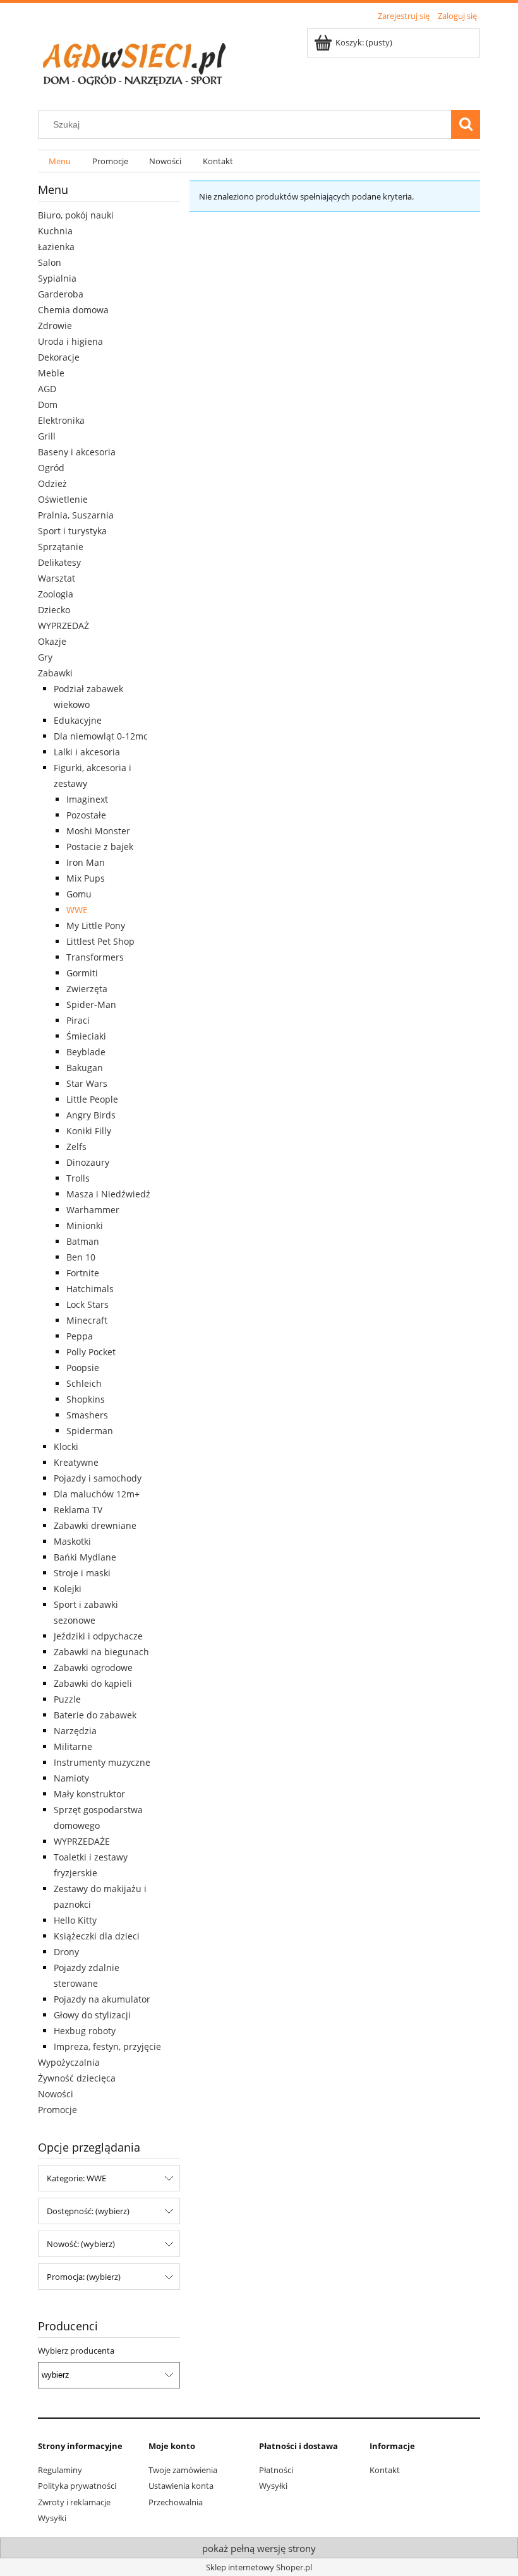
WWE (77, 910)
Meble (51, 373)
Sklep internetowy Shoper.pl (259, 2567)
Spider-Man (91, 1004)
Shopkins (86, 1399)
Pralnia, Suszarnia (76, 515)
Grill (47, 436)
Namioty (71, 1778)
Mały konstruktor (89, 1794)
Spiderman (90, 1431)
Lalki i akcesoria (87, 752)
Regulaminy (60, 2470)
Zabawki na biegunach (101, 1652)
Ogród (51, 468)
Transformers (95, 957)
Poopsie (83, 1368)
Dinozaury (88, 1162)
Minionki (85, 1225)
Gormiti (82, 973)
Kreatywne (76, 1462)
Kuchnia (55, 231)
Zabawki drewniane (95, 1525)
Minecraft (87, 1320)
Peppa (80, 1336)
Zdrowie (55, 326)
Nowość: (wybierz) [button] (81, 2244)
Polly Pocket (91, 1352)
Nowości (56, 2094)
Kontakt (385, 2470)
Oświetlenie (63, 499)
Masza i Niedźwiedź (108, 1194)
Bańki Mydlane (85, 1557)
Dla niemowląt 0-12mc (101, 736)
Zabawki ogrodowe (93, 1668)
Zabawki (55, 673)
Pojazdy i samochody (98, 1478)
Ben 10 (81, 1257)
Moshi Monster (98, 831)
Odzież (52, 483)
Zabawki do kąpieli (93, 1683)
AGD (47, 389)
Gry (45, 657)
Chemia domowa (73, 310)
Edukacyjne (78, 720)
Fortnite (83, 1273)
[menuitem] (60, 161)
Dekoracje (59, 357)
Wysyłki (52, 2518)
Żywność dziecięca (77, 2078)
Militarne (73, 1746)
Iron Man (86, 862)
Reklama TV (78, 1510)
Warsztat (57, 578)
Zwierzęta (87, 989)
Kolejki (68, 1589)
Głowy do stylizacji (92, 2015)
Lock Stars (87, 1304)
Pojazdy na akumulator (102, 1999)
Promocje (57, 2110)
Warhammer (93, 1210)
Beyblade (86, 1052)
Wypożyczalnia (69, 2062)
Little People (92, 1099)
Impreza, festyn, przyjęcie (107, 2046)
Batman (83, 1241)
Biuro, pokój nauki (76, 215)
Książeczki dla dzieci (97, 1936)
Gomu (79, 894)
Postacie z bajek (100, 847)
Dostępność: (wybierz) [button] (88, 2211)
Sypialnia (57, 278)
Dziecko (54, 610)
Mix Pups (86, 878)
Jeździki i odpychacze (98, 1636)
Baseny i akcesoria (77, 452)
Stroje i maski (82, 1573)
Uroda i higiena (70, 341)
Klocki (66, 1447)
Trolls (78, 1178)
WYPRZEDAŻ (63, 626)
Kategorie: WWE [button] (76, 2178)
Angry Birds (91, 1115)
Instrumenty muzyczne (102, 1762)
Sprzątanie (61, 547)
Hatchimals (90, 1289)
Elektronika (61, 420)
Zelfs (76, 1147)
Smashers (87, 1415)
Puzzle (67, 1699)
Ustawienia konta (181, 2486)
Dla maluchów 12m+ (97, 1494)
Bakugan (85, 1068)
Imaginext (87, 799)
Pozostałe (86, 815)
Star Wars (87, 1083)
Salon (50, 262)
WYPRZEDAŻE (82, 1841)
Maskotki (72, 1541)
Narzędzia (75, 1731)
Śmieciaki (86, 1036)
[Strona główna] (133, 60)
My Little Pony (96, 926)
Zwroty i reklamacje (74, 2502)
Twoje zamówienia (183, 2470)
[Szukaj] (466, 124)
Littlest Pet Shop (100, 941)
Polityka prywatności (77, 2486)
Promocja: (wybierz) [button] (84, 2277)
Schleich (84, 1383)
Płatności (276, 2470)
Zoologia (56, 594)
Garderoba (61, 294)
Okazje (52, 641)
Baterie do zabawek (95, 1715)
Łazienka (56, 247)
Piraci (78, 1020)
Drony (66, 1952)
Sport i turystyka (72, 531)
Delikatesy (59, 562)
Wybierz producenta (76, 2351)
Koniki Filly (89, 1131)
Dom (48, 404)
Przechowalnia (176, 2502)
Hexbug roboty (85, 2031)
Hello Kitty (75, 1920)
